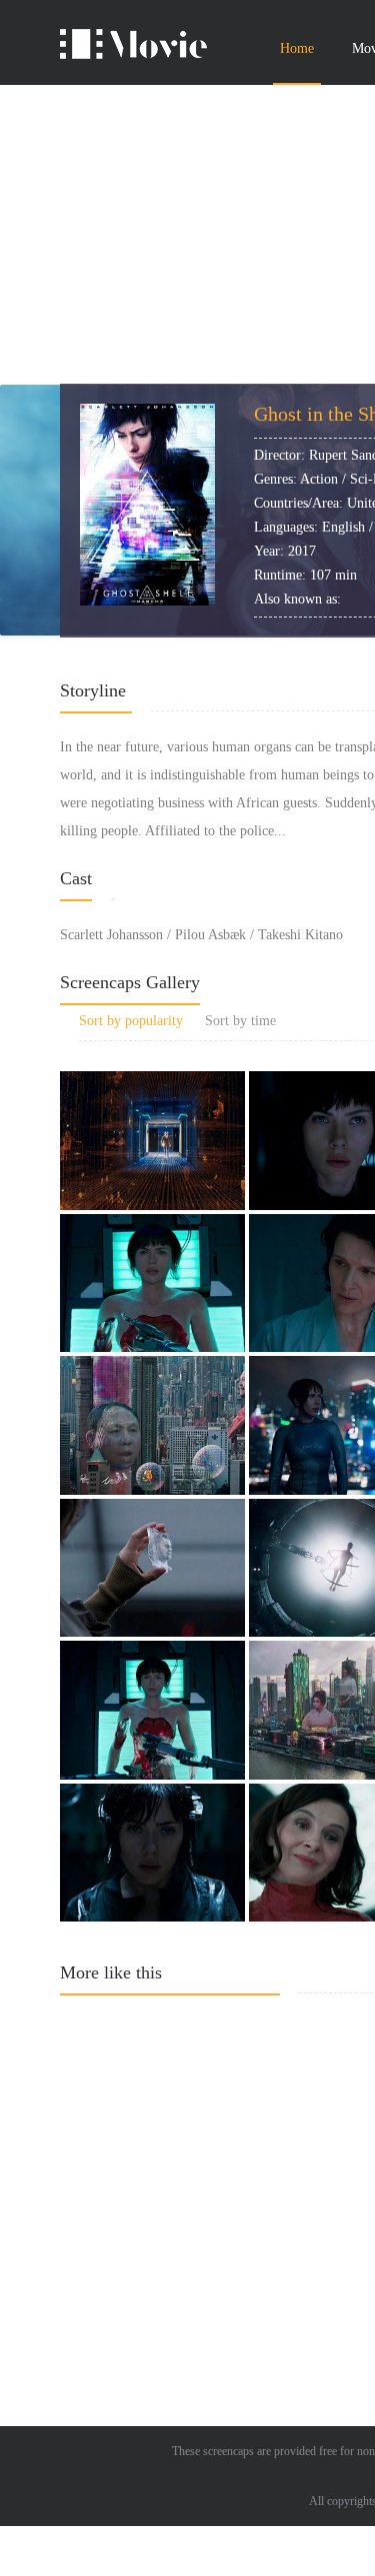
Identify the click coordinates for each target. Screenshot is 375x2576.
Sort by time (240, 1021)
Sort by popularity (131, 1021)
